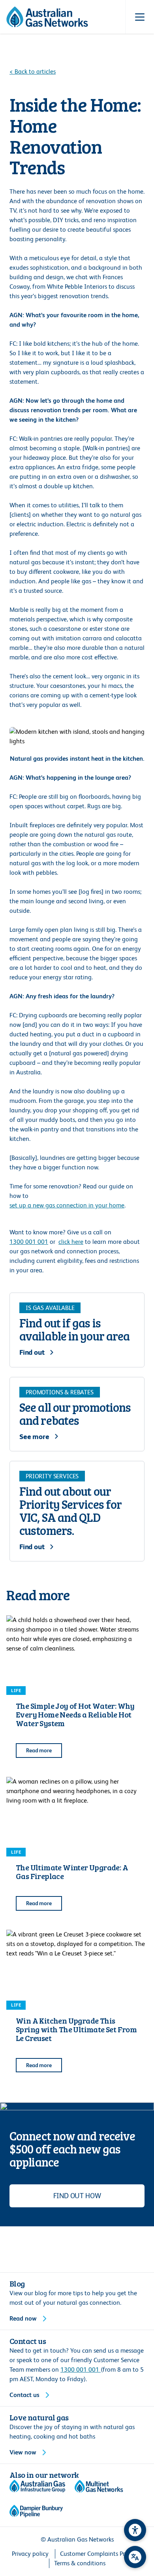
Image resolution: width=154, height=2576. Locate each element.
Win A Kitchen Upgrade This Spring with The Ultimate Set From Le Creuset (76, 2029)
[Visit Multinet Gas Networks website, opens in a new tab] (99, 2486)
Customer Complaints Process (100, 2554)
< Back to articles (33, 71)
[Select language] (135, 2557)
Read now (23, 2318)
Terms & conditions (80, 2563)
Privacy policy (30, 2554)
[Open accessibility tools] (135, 2530)
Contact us (24, 2395)
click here (71, 1242)
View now (23, 2452)
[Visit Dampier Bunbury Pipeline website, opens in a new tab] (36, 2511)
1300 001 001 (29, 1242)
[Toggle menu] (140, 17)
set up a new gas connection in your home (67, 1205)
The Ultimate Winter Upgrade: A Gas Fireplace (72, 1872)
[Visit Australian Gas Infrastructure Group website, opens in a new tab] (37, 2486)
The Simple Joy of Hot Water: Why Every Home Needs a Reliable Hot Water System (75, 1714)
